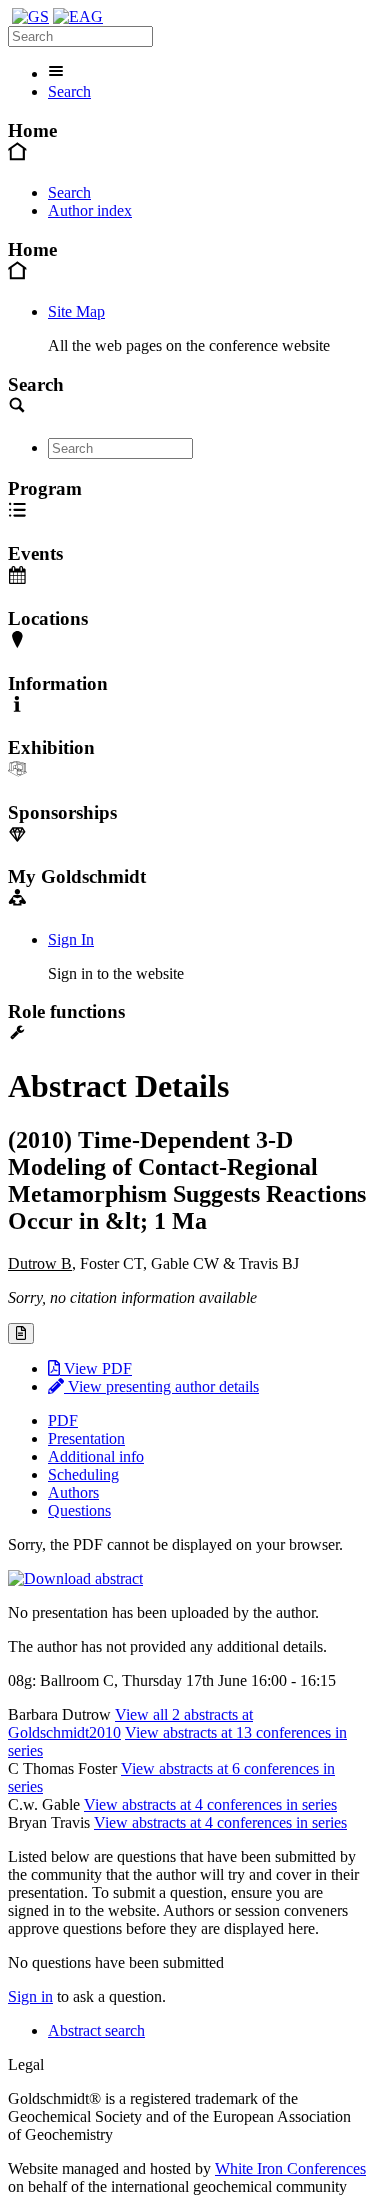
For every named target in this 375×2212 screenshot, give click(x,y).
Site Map (76, 311)
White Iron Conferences (290, 2168)
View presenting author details (161, 1386)
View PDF (96, 1368)
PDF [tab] (63, 1420)
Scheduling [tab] (83, 1474)
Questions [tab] (79, 1510)
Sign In (71, 939)
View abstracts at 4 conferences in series (210, 1804)
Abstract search (96, 2030)
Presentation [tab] (86, 1438)
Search (69, 91)
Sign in (30, 1996)
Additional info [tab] (96, 1456)
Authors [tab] (73, 1492)
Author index (90, 210)
